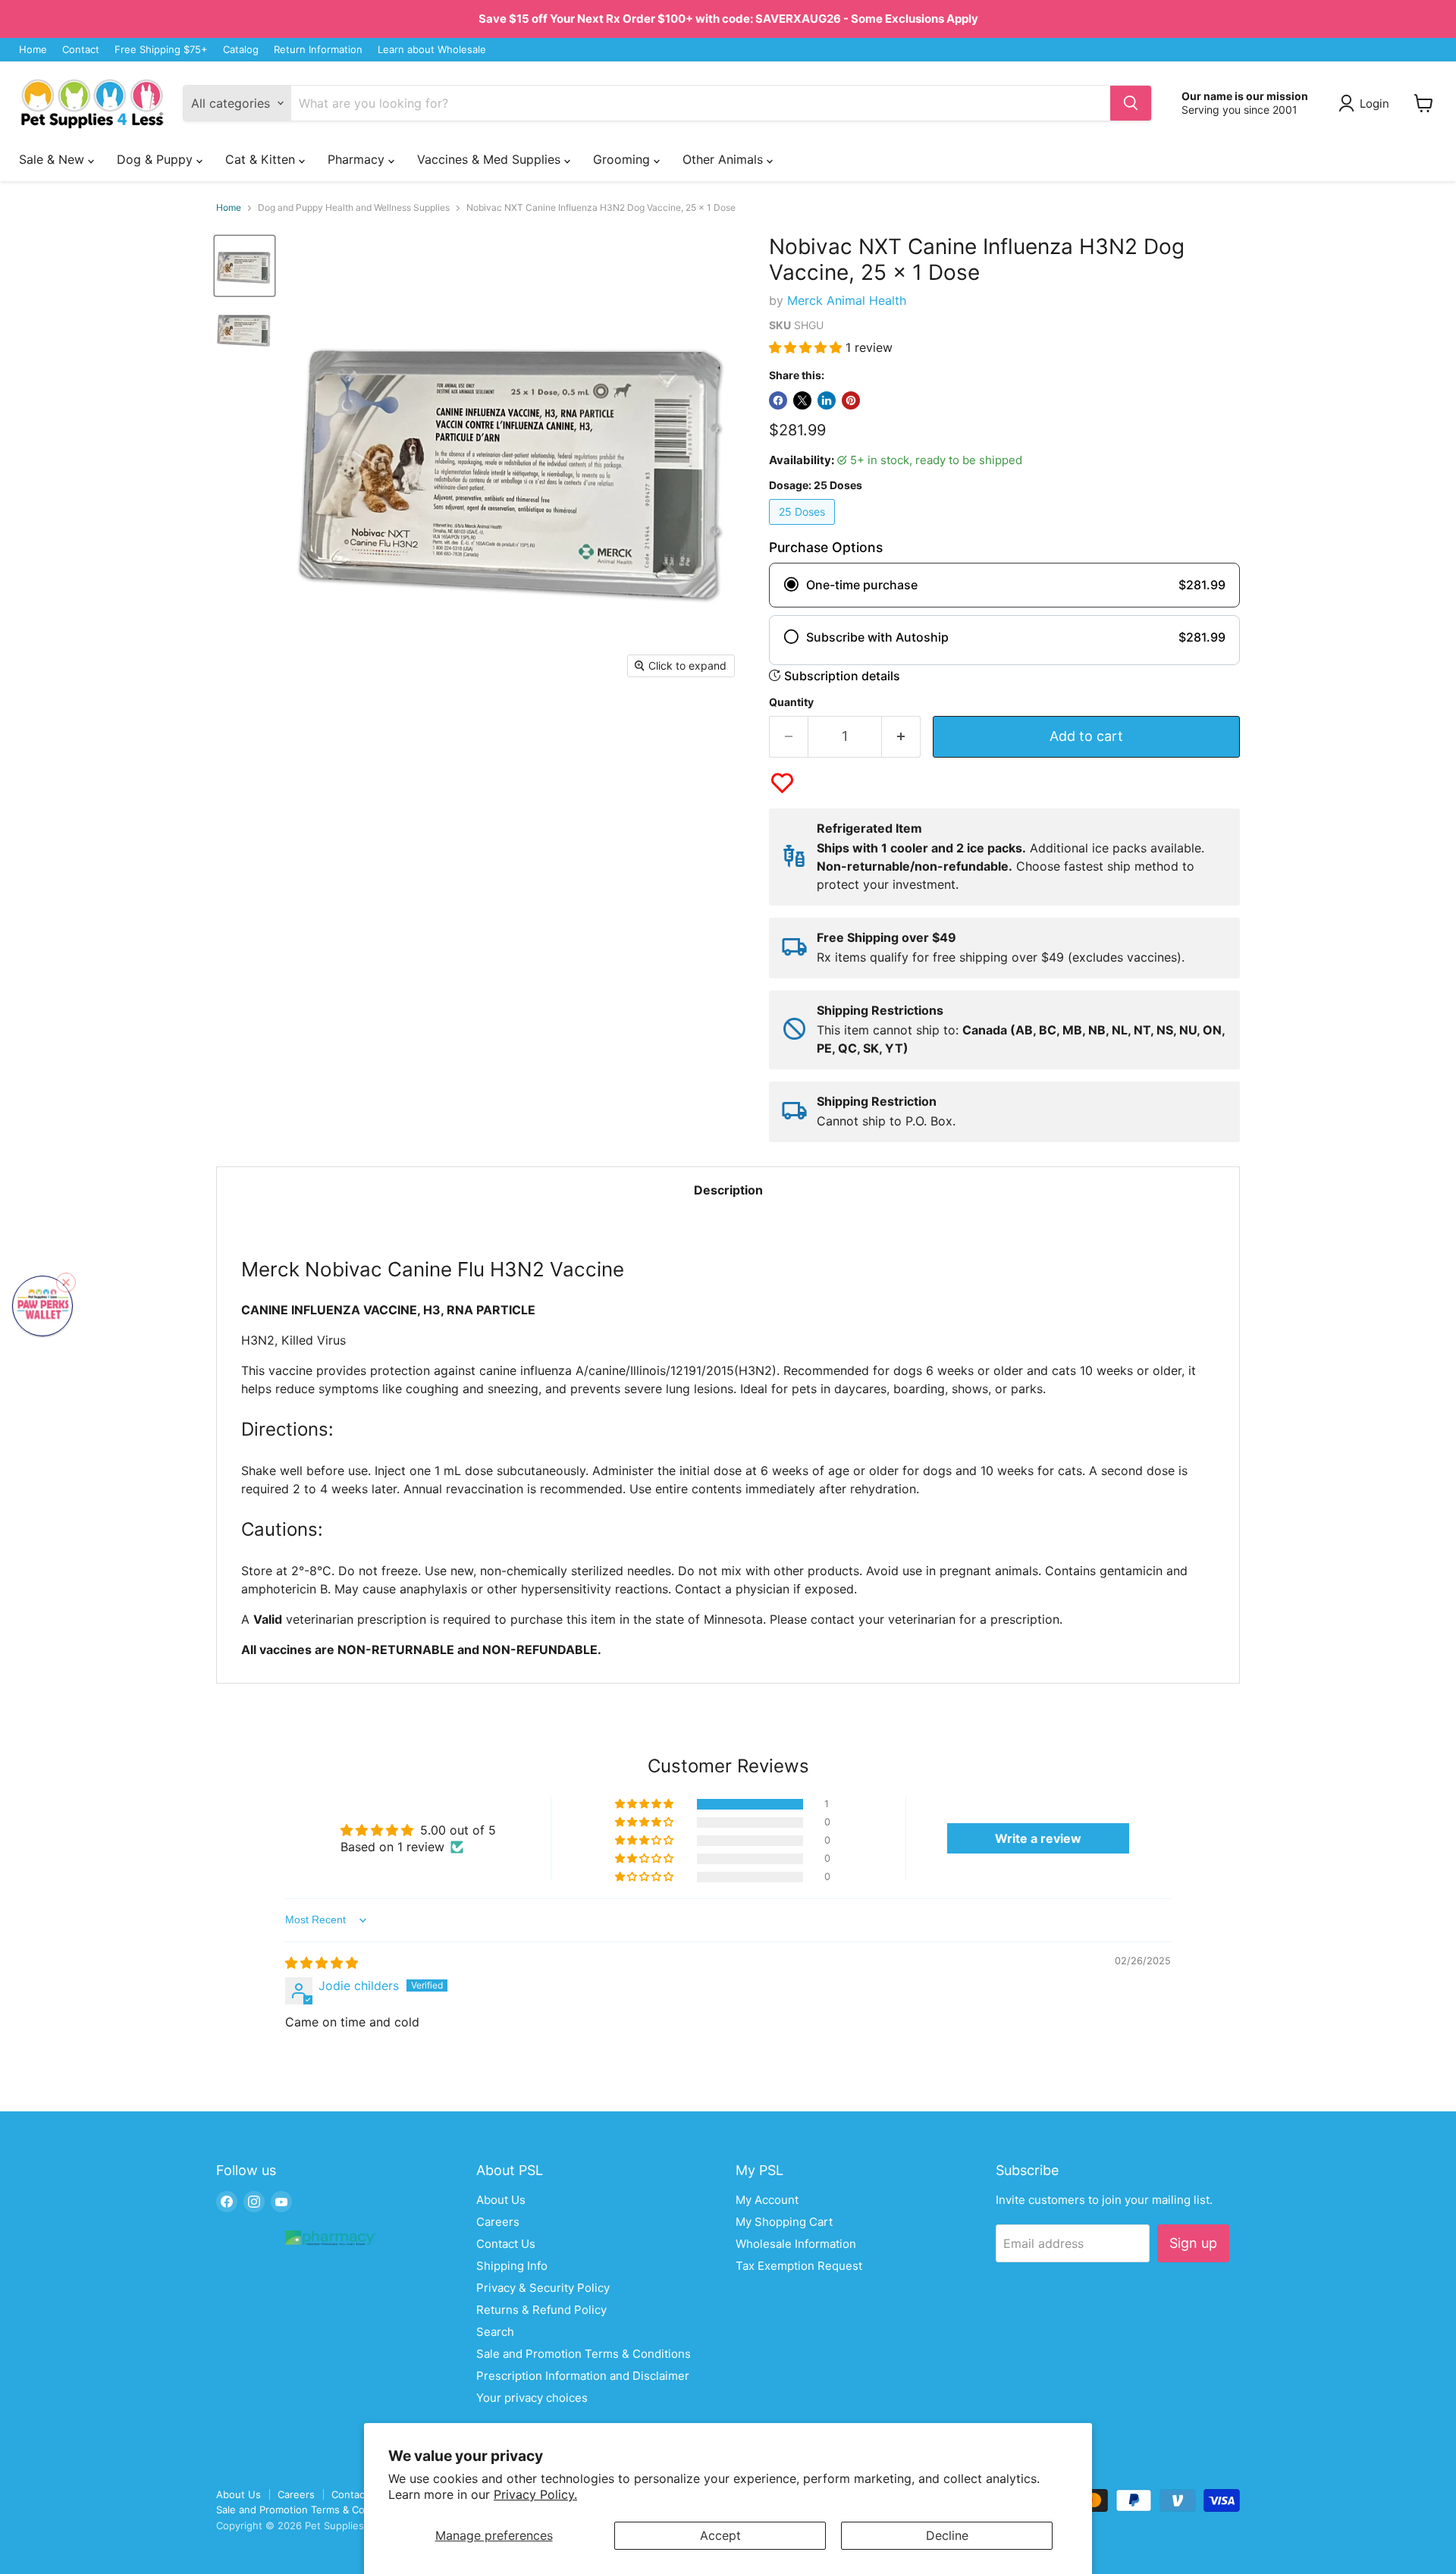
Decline (947, 2535)
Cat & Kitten (262, 159)
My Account (767, 2200)
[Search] (1131, 103)
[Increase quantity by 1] (901, 737)
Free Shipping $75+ (161, 50)
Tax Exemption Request (799, 2266)
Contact (81, 50)
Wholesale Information (796, 2244)
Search (495, 2332)
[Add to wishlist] (782, 783)
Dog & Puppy (157, 159)
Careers (498, 2222)
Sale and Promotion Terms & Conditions (584, 2354)
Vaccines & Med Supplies (491, 159)
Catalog (241, 50)
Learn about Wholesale (432, 50)
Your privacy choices (532, 2398)
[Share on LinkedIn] (827, 400)
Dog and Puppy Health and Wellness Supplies (354, 208)
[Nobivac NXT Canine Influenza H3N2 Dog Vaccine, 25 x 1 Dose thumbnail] (245, 329)
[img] (322, 1963)
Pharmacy (358, 159)
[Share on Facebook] (778, 400)
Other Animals (725, 159)
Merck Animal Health (847, 300)
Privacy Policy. (535, 2494)
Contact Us (506, 2244)
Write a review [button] (1038, 1838)
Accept (720, 2535)
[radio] (1004, 585)
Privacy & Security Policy (543, 2288)
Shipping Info (512, 2266)
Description (728, 1190)
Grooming (623, 159)
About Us (501, 2200)
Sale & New (53, 159)
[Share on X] (802, 400)
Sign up (1193, 2243)
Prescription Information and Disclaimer (583, 2376)
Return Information (318, 50)
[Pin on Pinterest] (851, 400)
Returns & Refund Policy (541, 2310)
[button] (807, 347)
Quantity (791, 702)
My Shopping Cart (784, 2222)
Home (33, 50)
